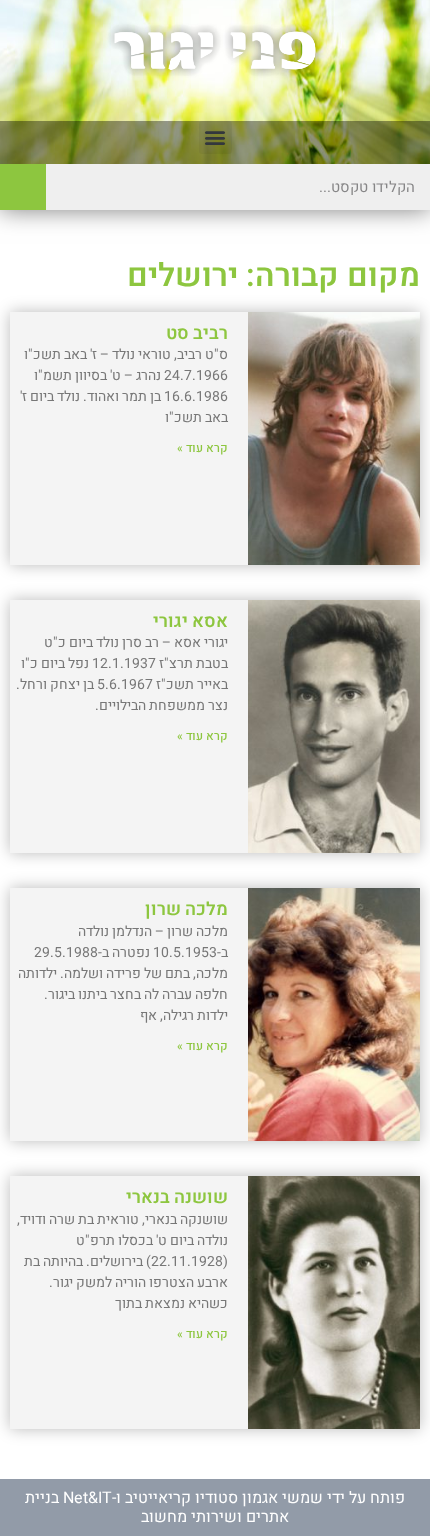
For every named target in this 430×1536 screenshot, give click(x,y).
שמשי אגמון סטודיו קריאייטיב (224, 1498)
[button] (215, 137)
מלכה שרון (186, 909)
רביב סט (197, 333)
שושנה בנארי (177, 1197)
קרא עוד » (202, 448)
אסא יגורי (190, 621)
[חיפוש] (23, 187)
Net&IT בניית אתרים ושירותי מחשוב (157, 1507)
